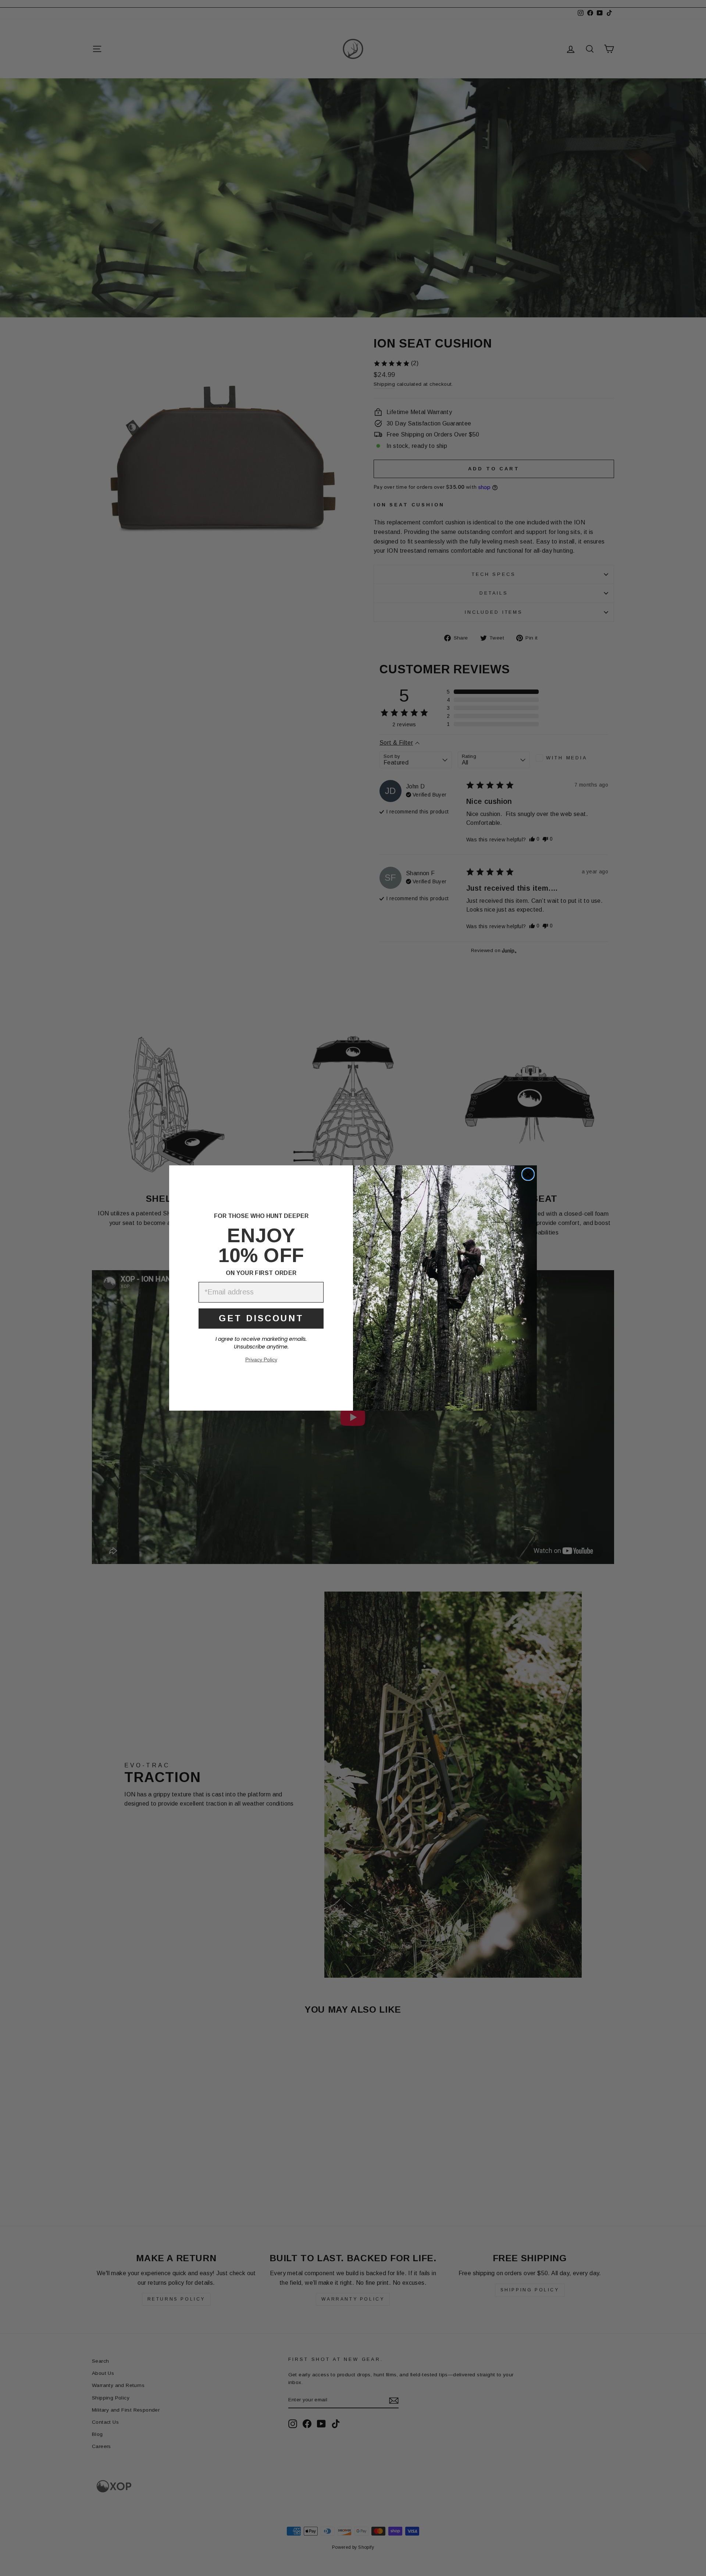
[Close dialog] (528, 1174)
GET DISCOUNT (261, 1318)
